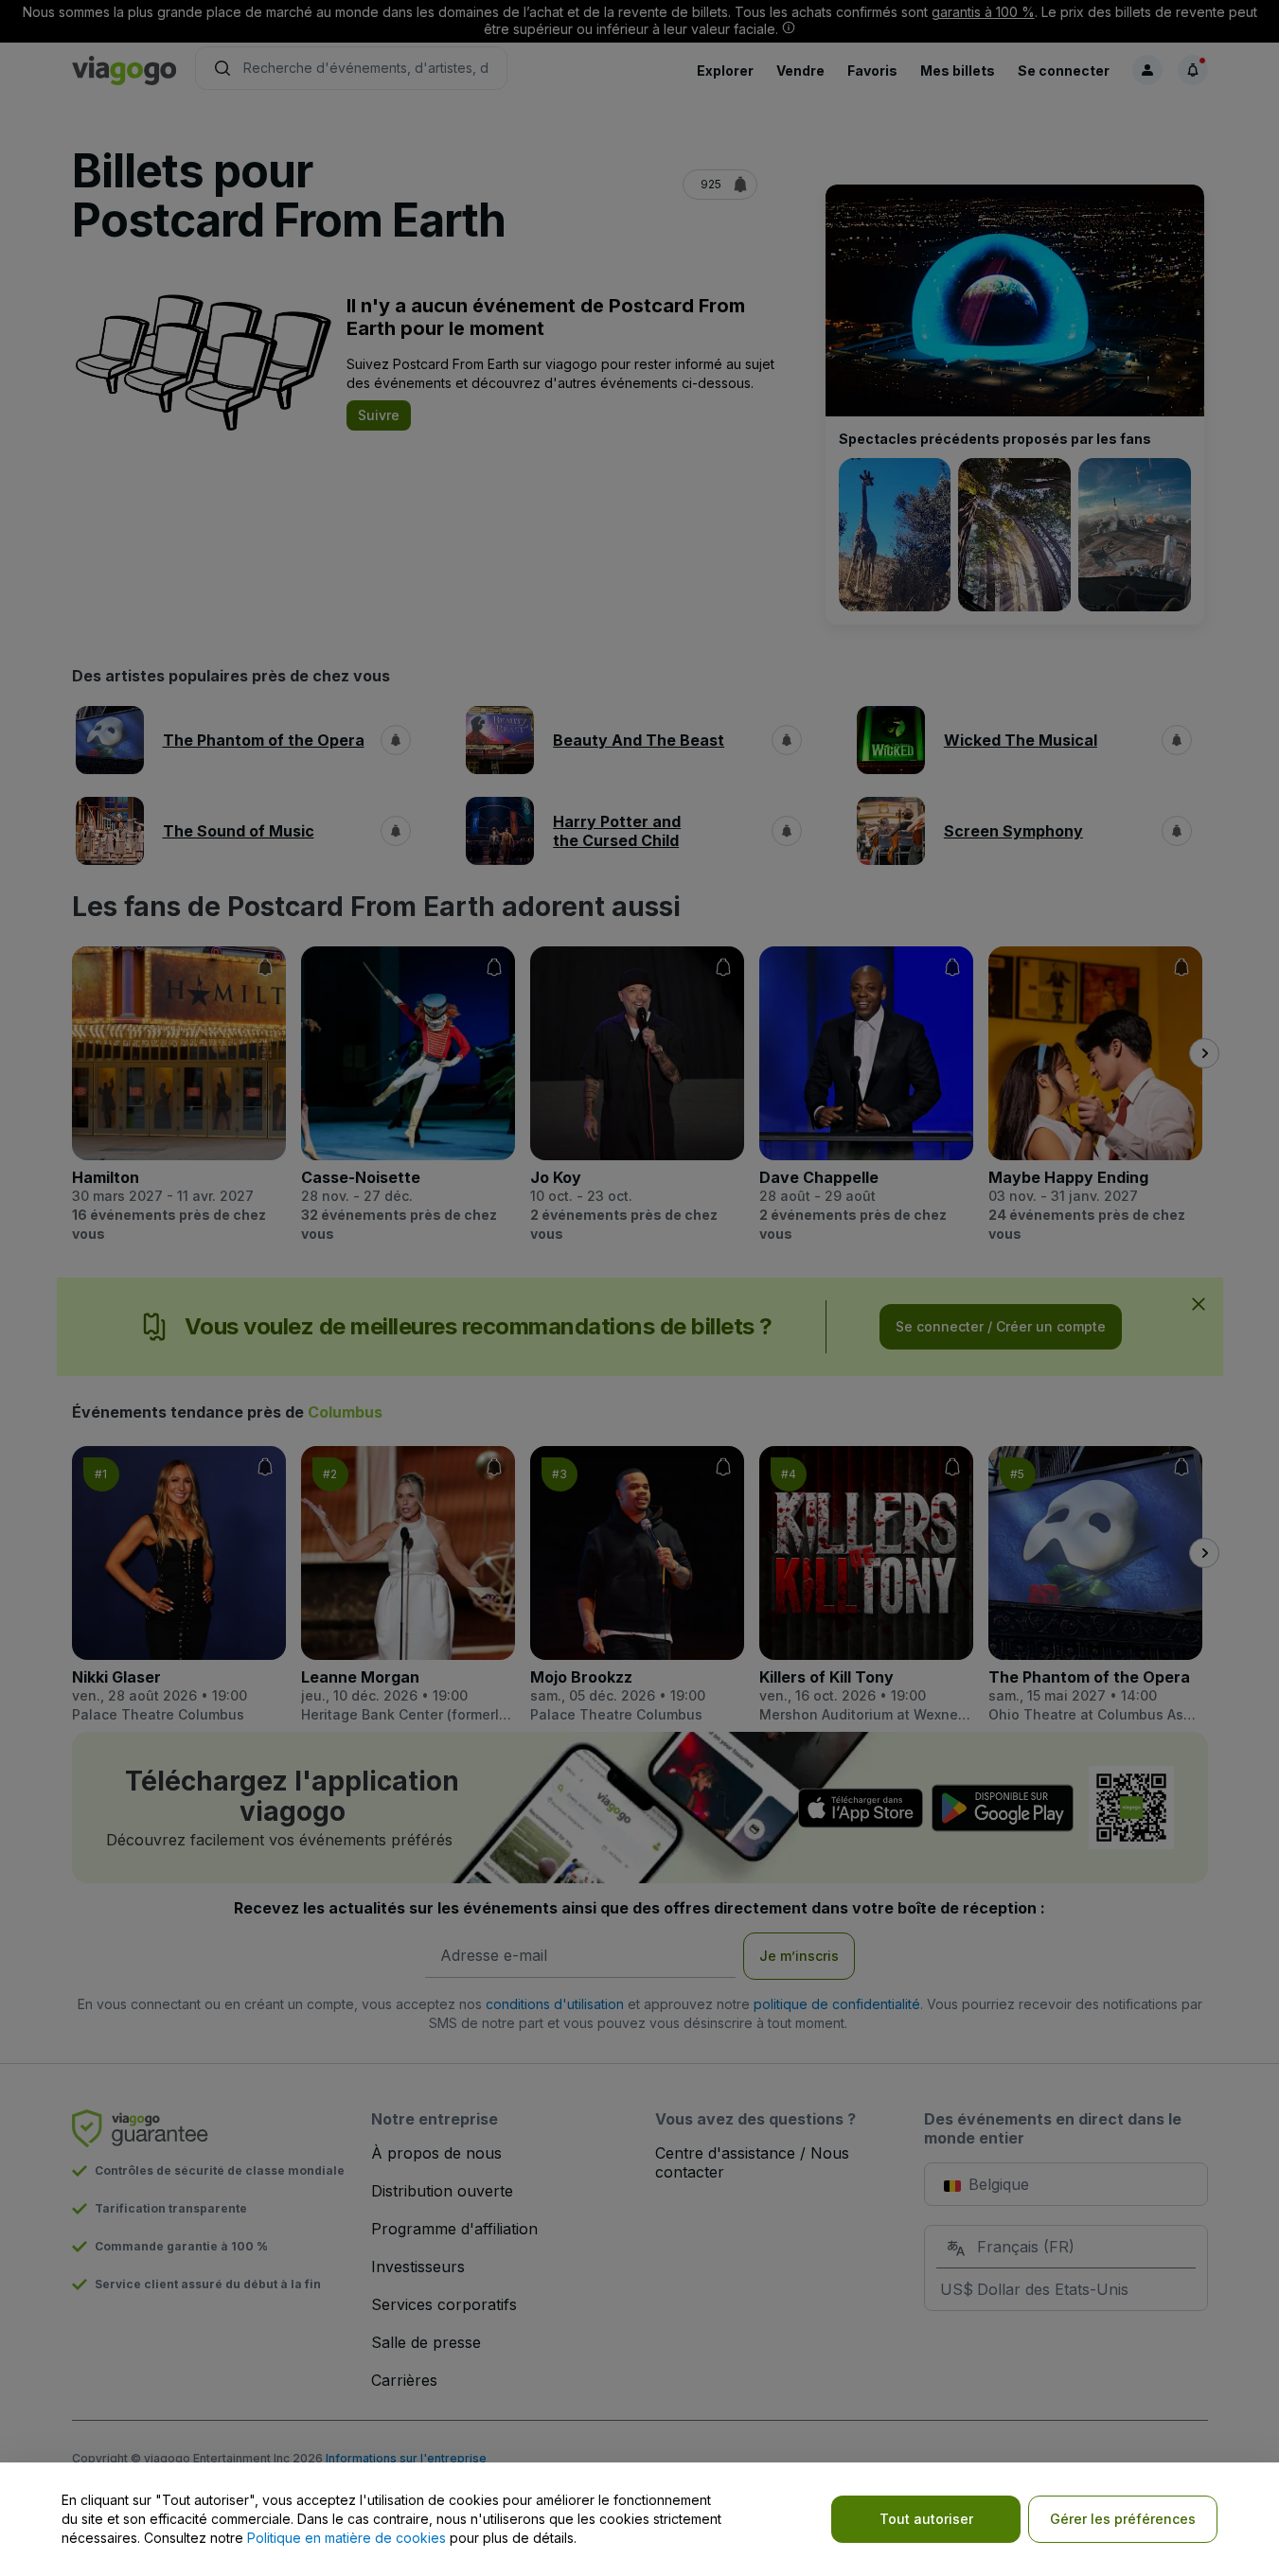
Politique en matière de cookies (346, 2538)
